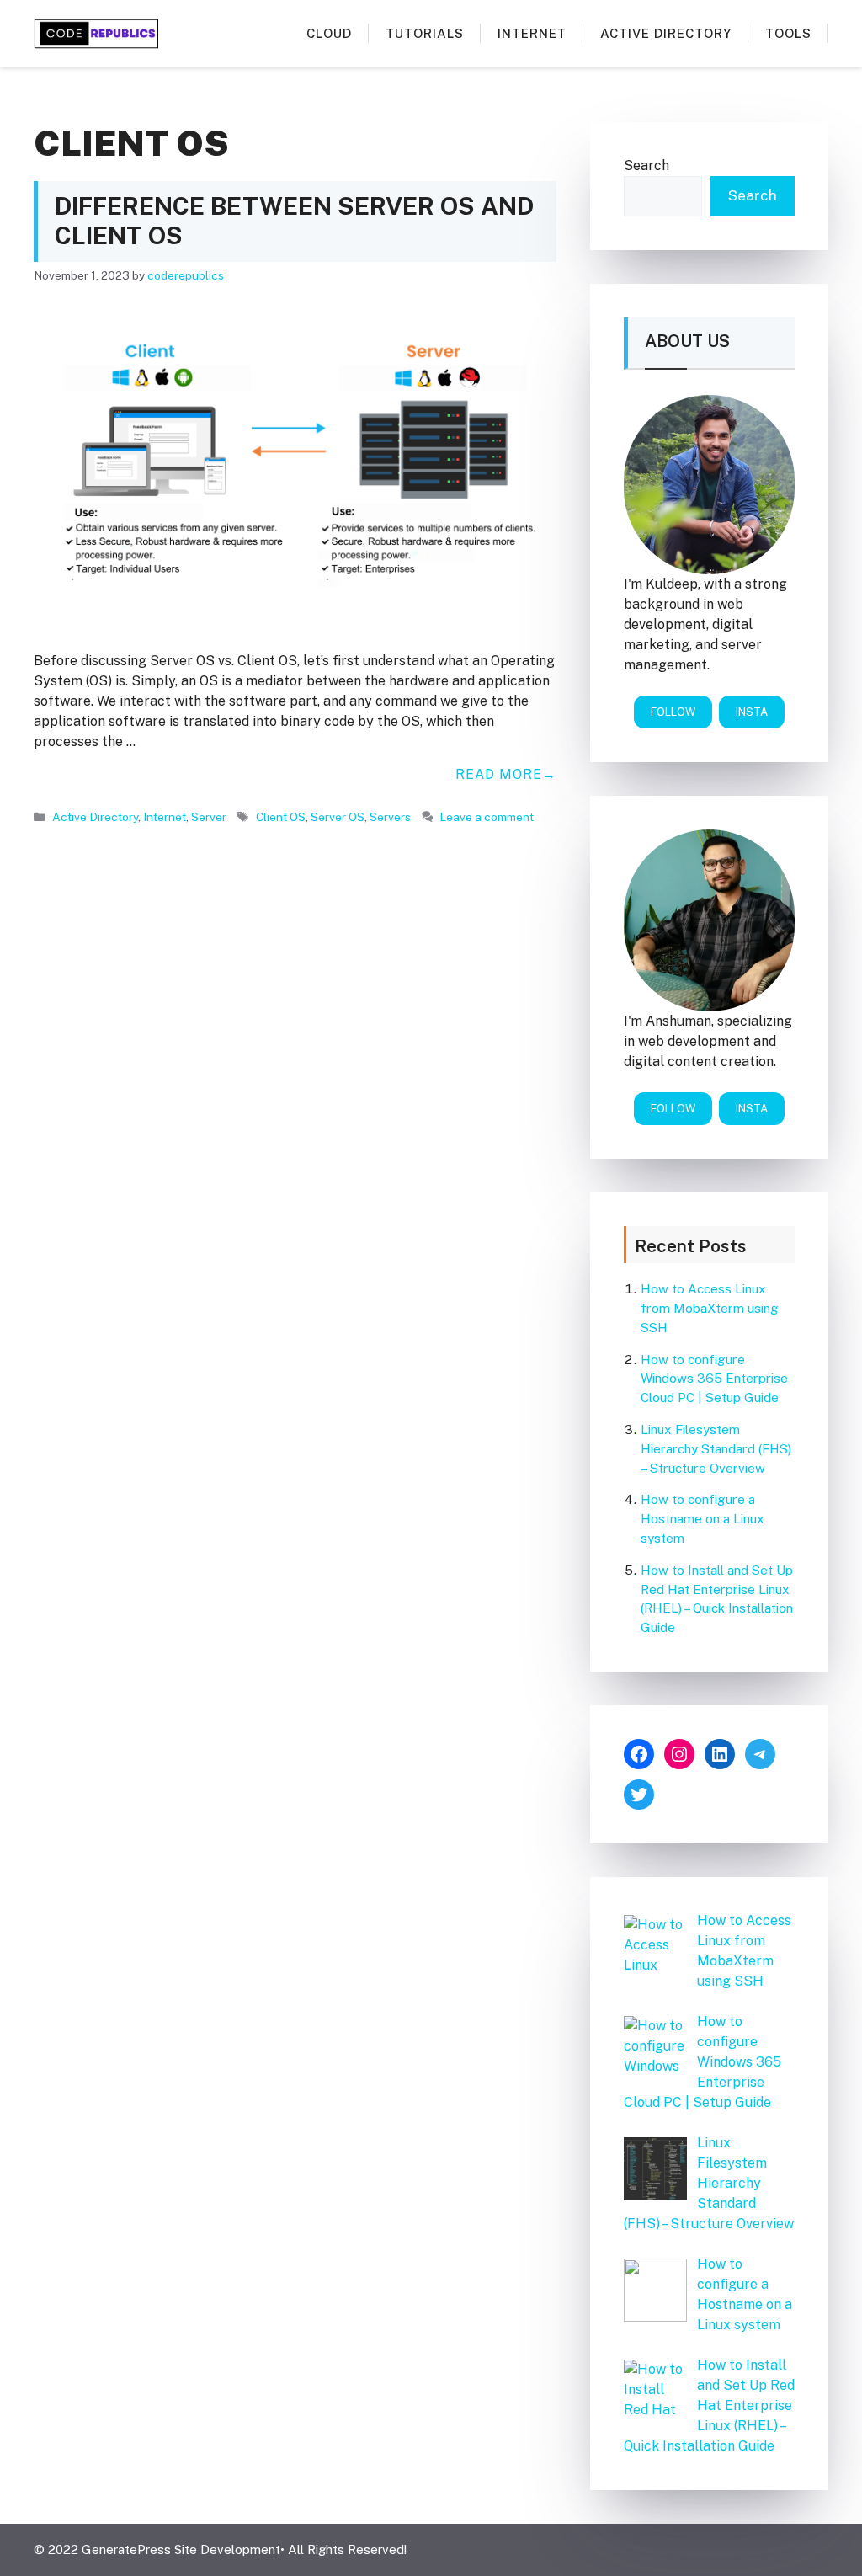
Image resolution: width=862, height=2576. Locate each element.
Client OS (281, 817)
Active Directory (666, 33)
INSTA (752, 712)
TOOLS (788, 33)
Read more (499, 774)
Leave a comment (487, 817)
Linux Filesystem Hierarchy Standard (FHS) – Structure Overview (716, 1449)
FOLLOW (673, 712)
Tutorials (425, 33)
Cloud (329, 33)
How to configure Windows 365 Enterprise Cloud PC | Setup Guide (714, 1379)
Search (646, 165)
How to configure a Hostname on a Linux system (702, 1519)
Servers (390, 817)
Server (209, 817)
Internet (532, 33)
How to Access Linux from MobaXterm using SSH (710, 1308)
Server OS (338, 817)
